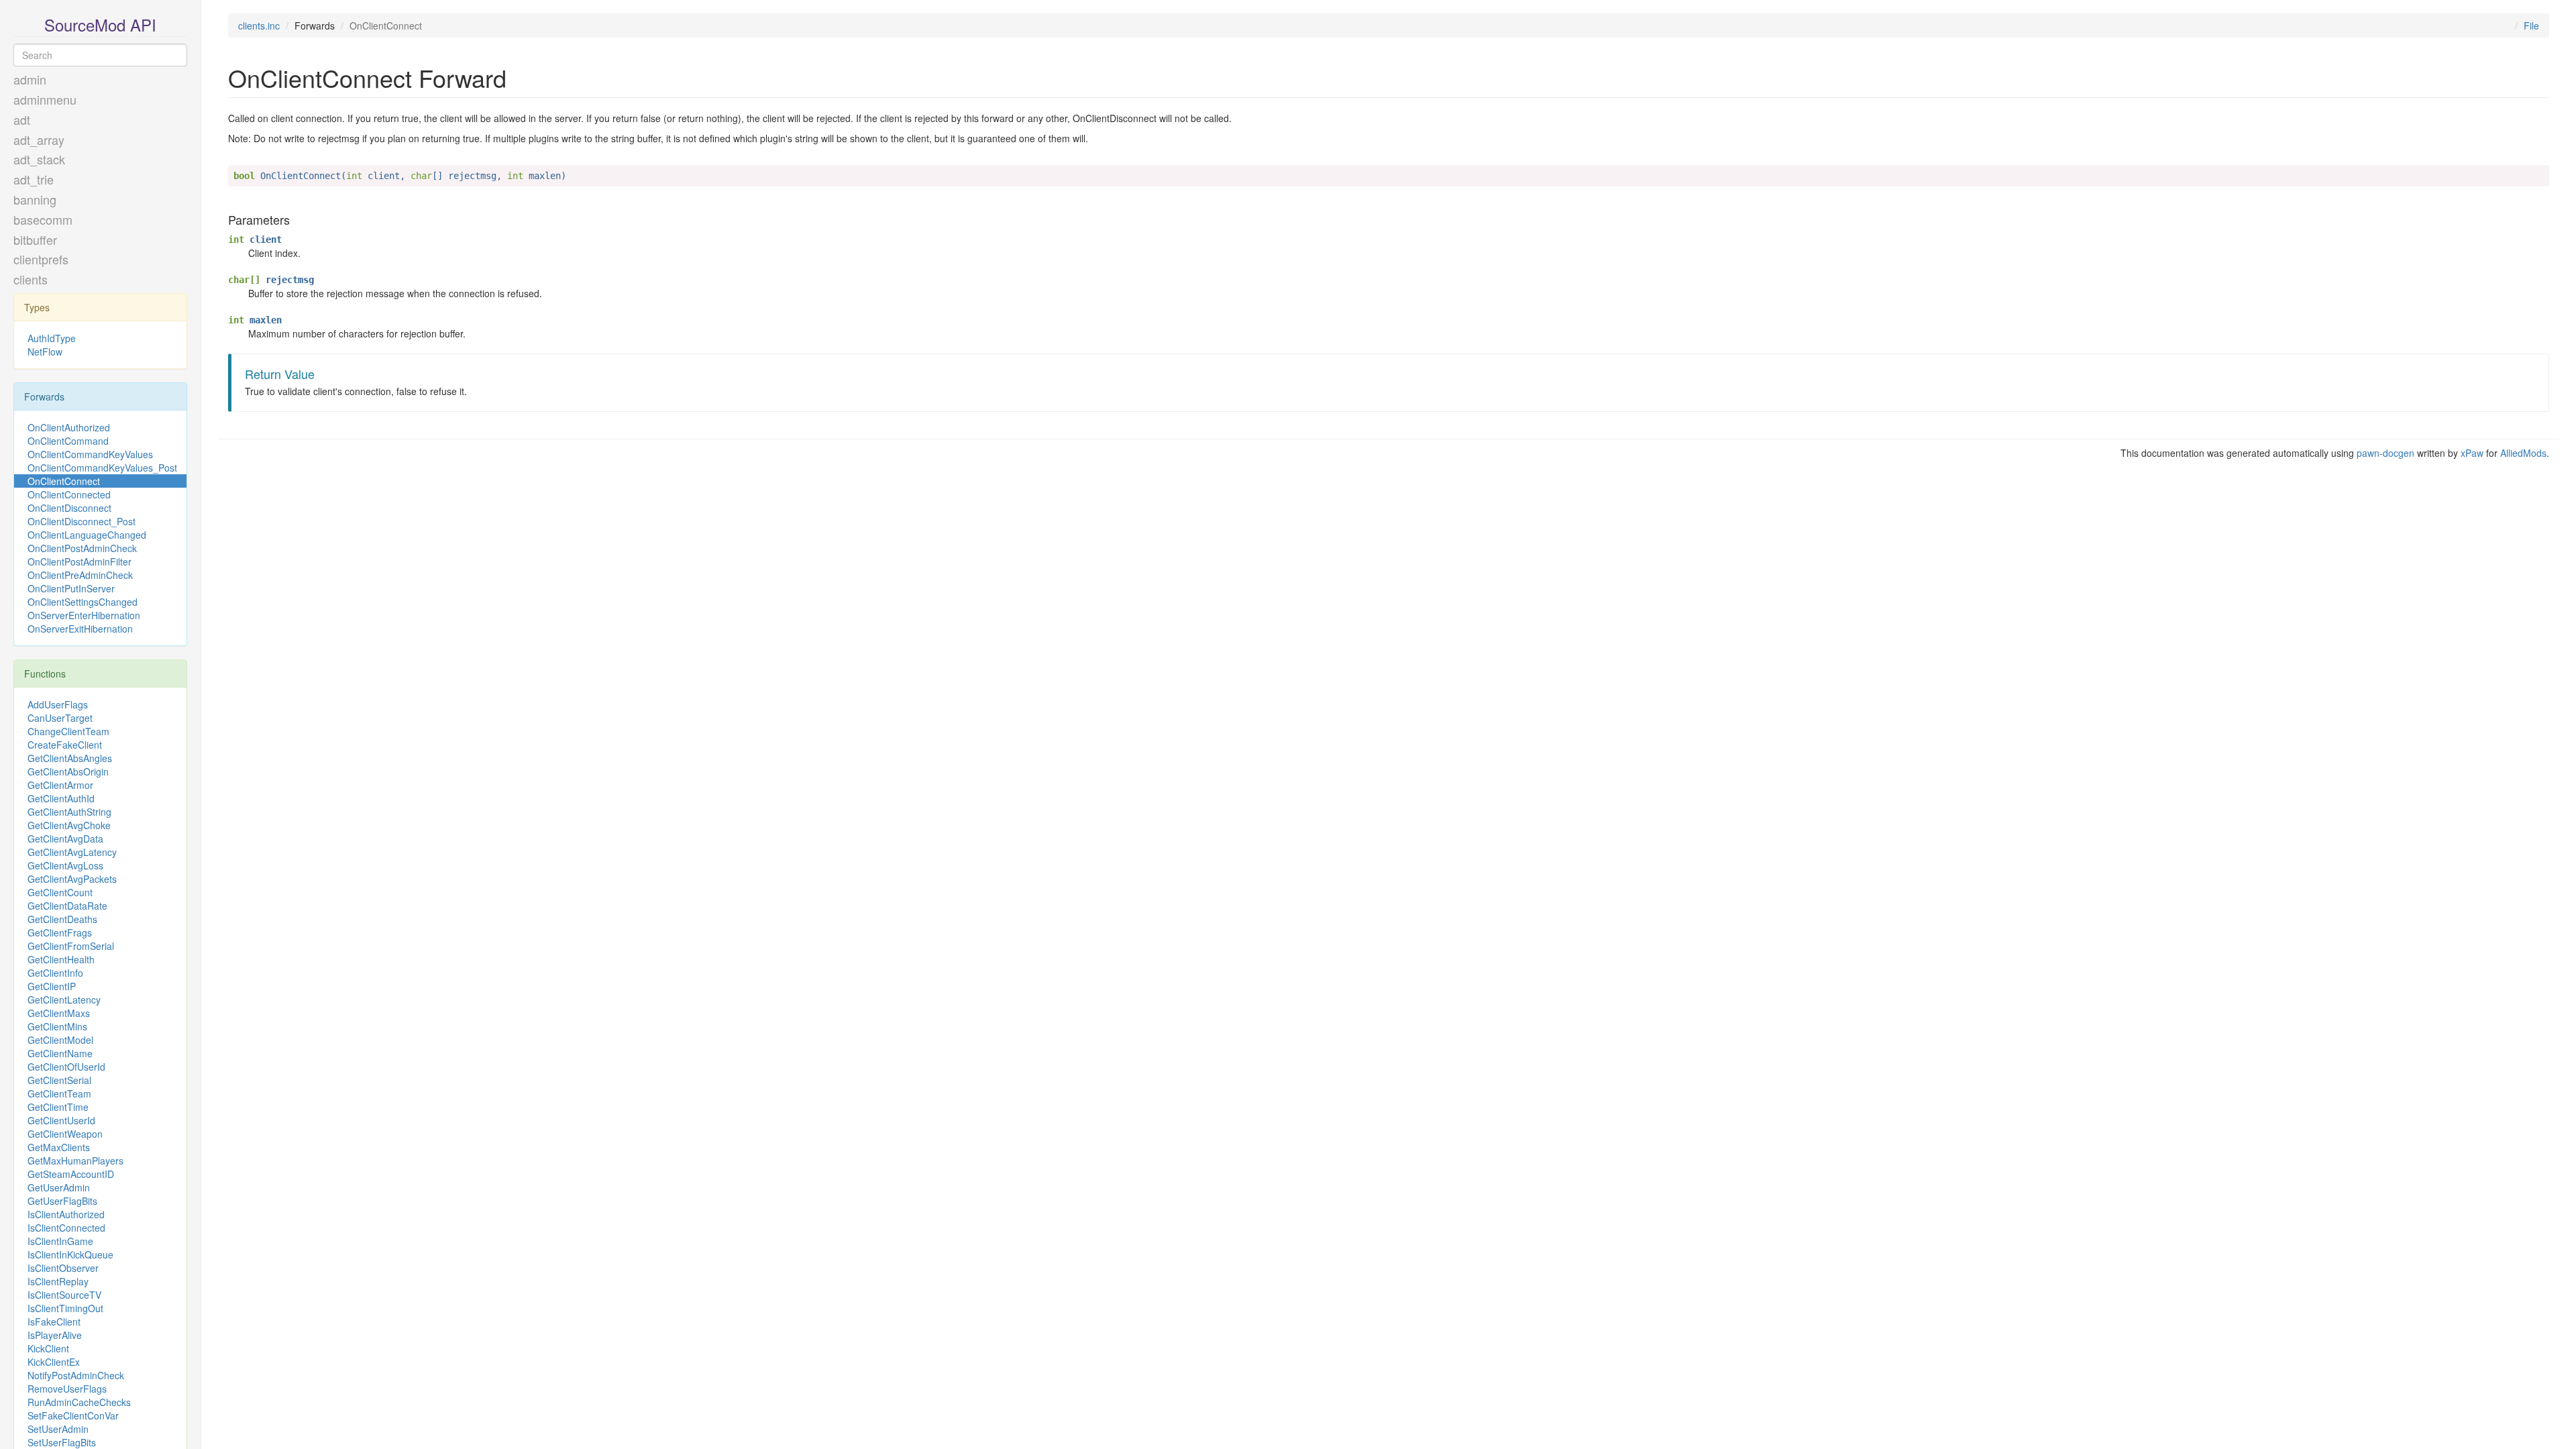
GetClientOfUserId (66, 1067)
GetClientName (60, 1053)
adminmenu (45, 99)
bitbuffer (35, 239)
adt (22, 119)
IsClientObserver (63, 1268)
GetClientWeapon (65, 1134)
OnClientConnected (69, 494)
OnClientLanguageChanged (87, 535)
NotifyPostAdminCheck (76, 1375)
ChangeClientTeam (68, 731)
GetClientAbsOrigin (68, 771)
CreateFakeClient (65, 745)
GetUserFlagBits (62, 1201)
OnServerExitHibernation (80, 629)
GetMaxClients (59, 1147)
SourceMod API (100, 24)
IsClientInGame (60, 1241)
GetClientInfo (55, 973)
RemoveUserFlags (67, 1389)
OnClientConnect (64, 481)
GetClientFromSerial (71, 946)
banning (35, 199)
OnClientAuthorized (69, 427)
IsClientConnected (66, 1228)
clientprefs (41, 259)
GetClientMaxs (59, 1013)
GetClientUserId (61, 1120)
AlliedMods (2523, 453)
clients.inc (259, 25)
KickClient (48, 1348)
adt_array (39, 140)
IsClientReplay (58, 1281)
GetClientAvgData (65, 839)
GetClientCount (60, 892)
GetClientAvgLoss (65, 865)
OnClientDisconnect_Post (82, 521)
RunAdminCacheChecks (79, 1402)
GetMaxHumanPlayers (75, 1161)
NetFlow (45, 352)
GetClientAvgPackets (72, 879)
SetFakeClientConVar (73, 1415)
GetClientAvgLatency (72, 852)
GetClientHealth (61, 959)
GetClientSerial (59, 1080)
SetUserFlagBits (62, 1442)
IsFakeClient (54, 1322)
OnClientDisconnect (69, 508)
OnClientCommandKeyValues (90, 454)
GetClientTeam (59, 1093)
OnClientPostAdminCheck (82, 548)
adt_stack (39, 159)
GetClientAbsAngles (70, 758)
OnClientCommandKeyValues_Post (102, 468)
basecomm (43, 219)
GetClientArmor (60, 785)
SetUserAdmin (58, 1429)
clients (31, 279)
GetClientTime (58, 1107)
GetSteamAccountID (71, 1174)
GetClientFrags (60, 932)
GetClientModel (60, 1040)
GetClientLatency (64, 1000)
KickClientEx (54, 1362)
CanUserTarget (60, 718)
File (2531, 25)
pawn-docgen (2385, 453)
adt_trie (34, 179)
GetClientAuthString (69, 812)
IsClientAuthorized (66, 1214)
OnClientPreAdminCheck (80, 575)
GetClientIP (52, 986)
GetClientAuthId (61, 798)
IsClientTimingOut (65, 1308)
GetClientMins (57, 1026)
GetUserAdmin (59, 1187)
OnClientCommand (68, 441)
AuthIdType (52, 338)
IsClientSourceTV (64, 1295)
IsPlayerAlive (55, 1335)
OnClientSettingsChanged (83, 602)
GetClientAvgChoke (69, 825)
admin (30, 79)
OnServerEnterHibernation (84, 615)
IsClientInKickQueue (70, 1254)
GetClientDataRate (67, 906)
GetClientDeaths (62, 919)
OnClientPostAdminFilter (79, 561)
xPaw (2472, 453)
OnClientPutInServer (71, 588)
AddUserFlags (58, 704)
